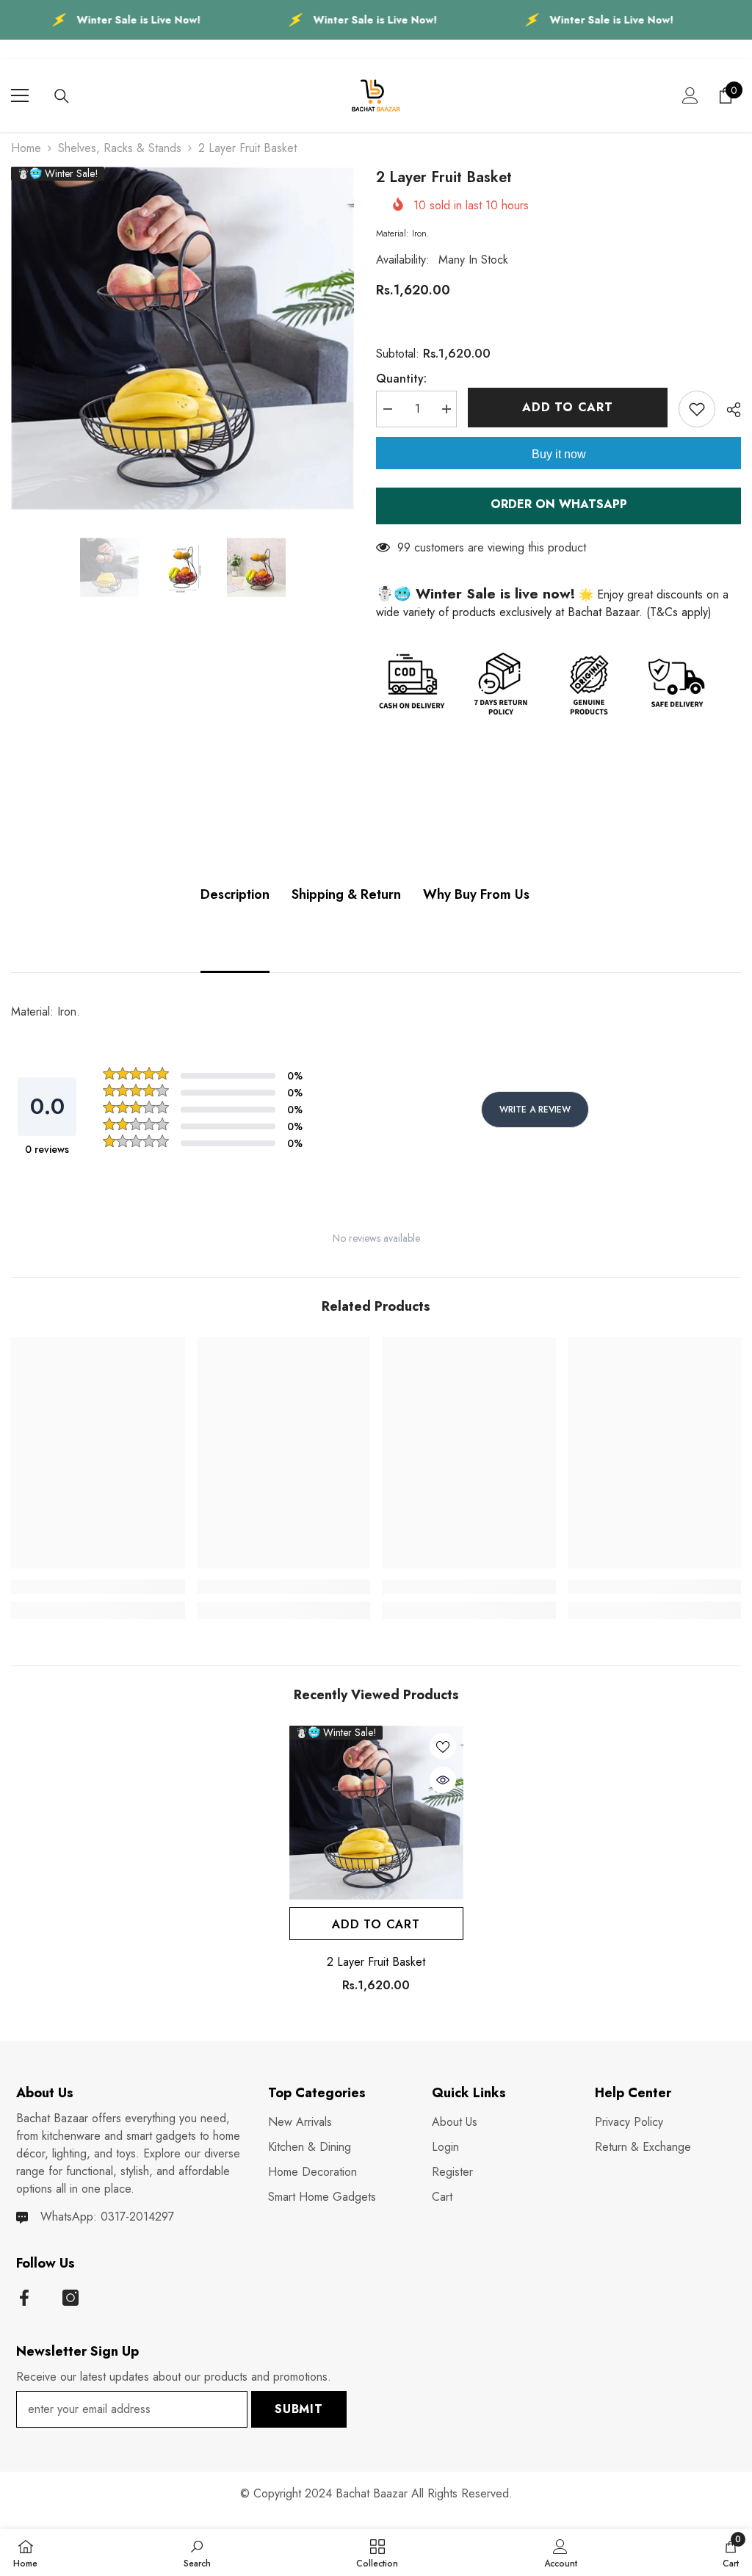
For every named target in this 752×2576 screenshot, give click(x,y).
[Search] (62, 96)
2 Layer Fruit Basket (376, 1962)
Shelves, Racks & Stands (120, 148)
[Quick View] (443, 1780)
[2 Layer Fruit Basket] (376, 1813)
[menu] (20, 95)
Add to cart (568, 407)
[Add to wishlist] (697, 409)
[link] (98, 1587)
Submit (299, 2409)
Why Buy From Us (476, 894)
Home (26, 148)
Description (235, 894)
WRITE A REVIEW (535, 1110)
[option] (182, 338)
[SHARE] (728, 410)
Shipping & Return (346, 894)
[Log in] (690, 95)
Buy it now (559, 454)
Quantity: (401, 379)
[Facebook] (24, 2298)
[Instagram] (70, 2298)
